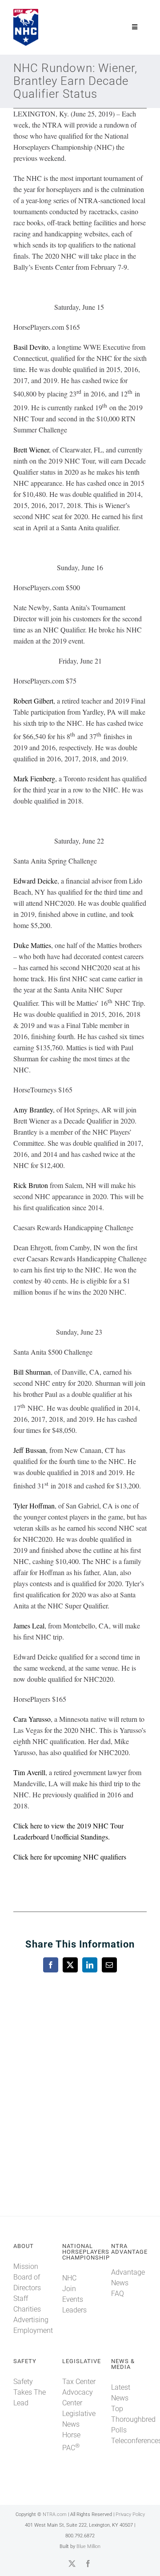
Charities (27, 2309)
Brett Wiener (31, 450)
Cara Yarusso (32, 1719)
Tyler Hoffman (34, 1506)
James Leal (29, 1626)
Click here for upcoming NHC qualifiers (70, 1857)
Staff (21, 2298)
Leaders (74, 2310)
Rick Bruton (31, 1185)
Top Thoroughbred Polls (133, 2419)
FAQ (118, 2294)
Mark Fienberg (34, 778)
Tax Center (79, 2382)
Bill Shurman (32, 1372)
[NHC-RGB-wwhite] (26, 12)
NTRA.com (55, 2514)
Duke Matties (32, 945)
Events (73, 2299)
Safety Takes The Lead (30, 2392)
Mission (26, 2266)
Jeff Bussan (30, 1450)
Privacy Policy (130, 2514)
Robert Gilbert (33, 701)
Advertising (31, 2320)
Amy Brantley (33, 1110)
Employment (33, 2330)
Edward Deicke (35, 881)
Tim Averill (29, 1772)
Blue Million (88, 2546)
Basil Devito (31, 347)
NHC (69, 2278)
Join (69, 2289)
